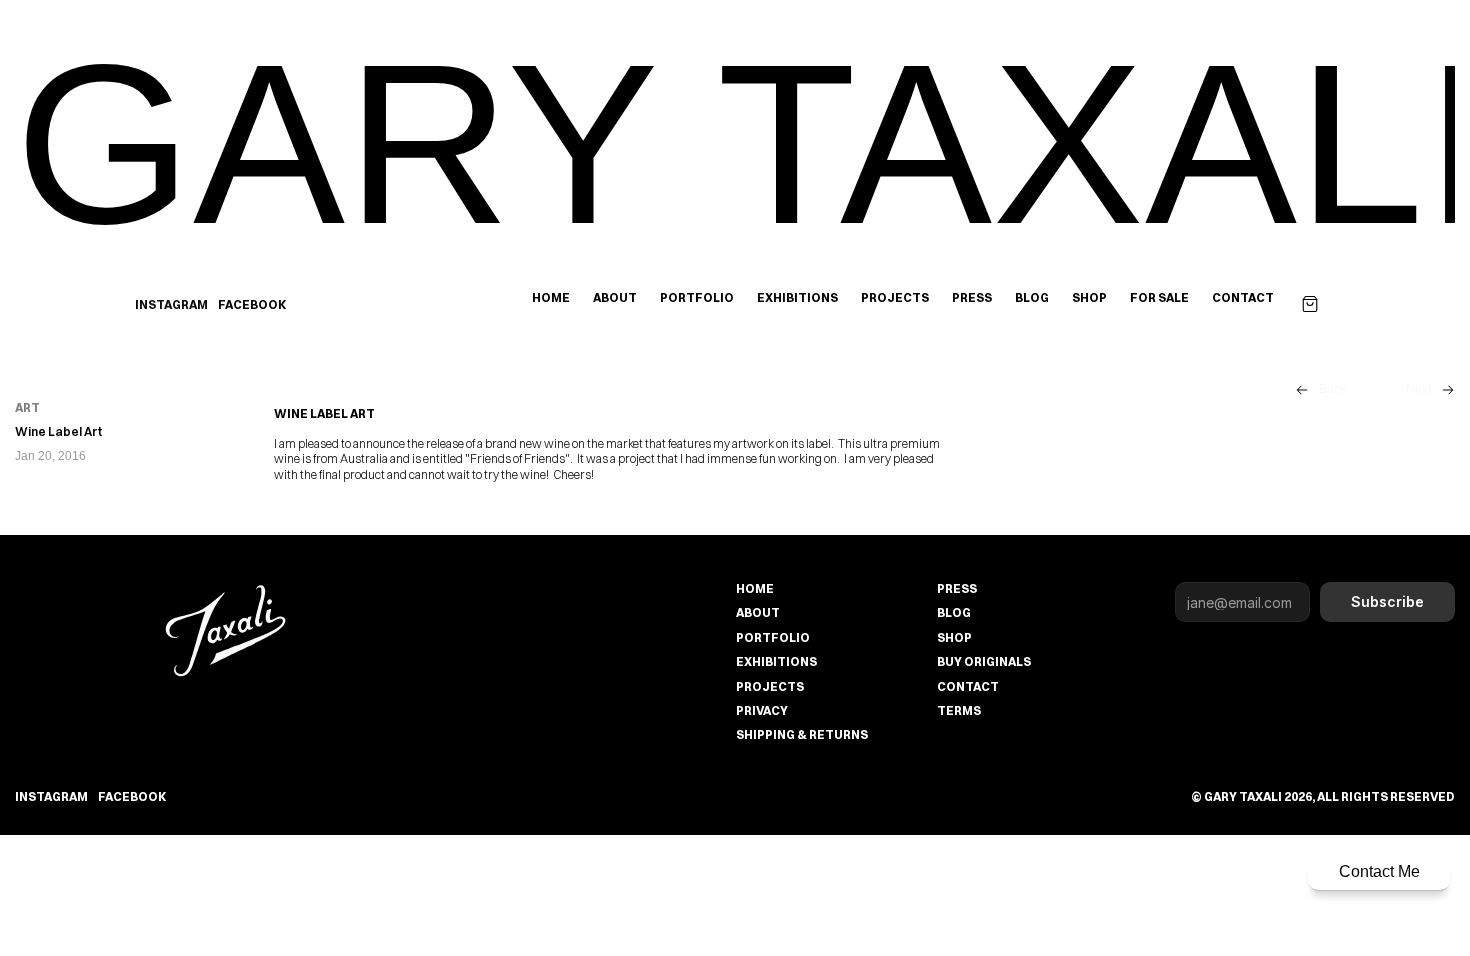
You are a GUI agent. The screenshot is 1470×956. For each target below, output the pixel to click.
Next (1418, 389)
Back (1332, 389)
